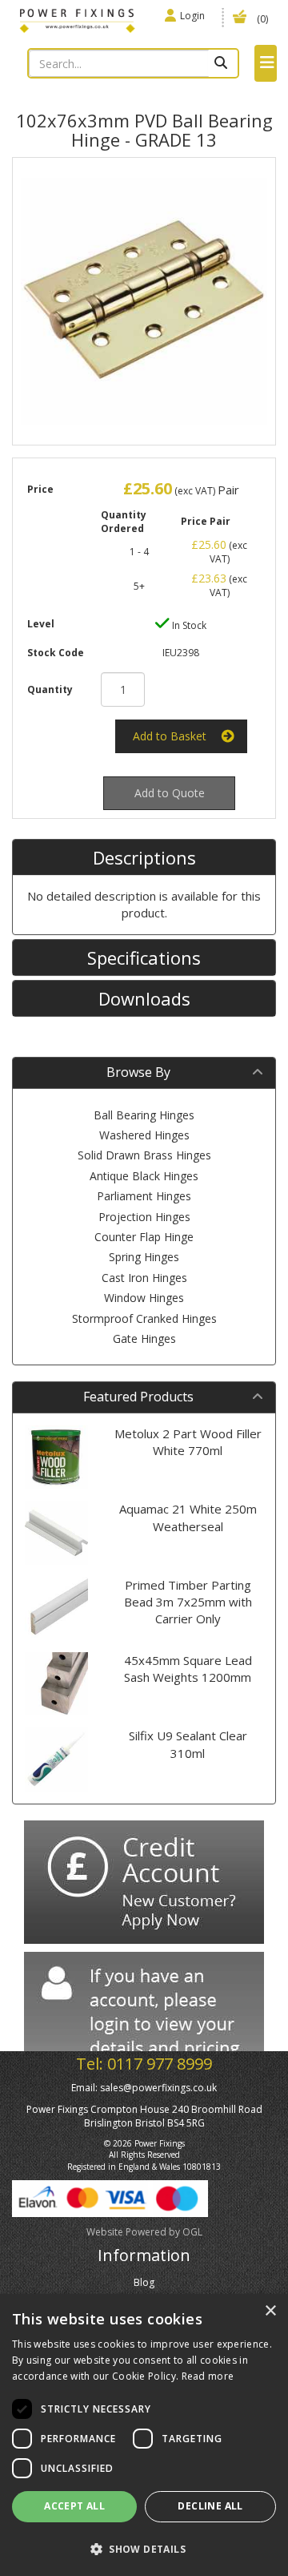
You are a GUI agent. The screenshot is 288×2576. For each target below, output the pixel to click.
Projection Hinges (144, 1217)
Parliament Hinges (144, 1196)
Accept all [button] (74, 2506)
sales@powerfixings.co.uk (158, 2088)
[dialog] (144, 2435)
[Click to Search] (223, 63)
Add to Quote (170, 793)
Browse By (138, 1072)
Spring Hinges (144, 1257)
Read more (208, 2376)
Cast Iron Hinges (144, 1278)
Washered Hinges (144, 1135)
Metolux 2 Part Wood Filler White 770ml (188, 1442)
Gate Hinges (144, 1338)
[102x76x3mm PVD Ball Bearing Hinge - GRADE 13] (144, 301)
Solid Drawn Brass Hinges (144, 1155)
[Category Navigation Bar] (266, 63)
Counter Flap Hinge (144, 1237)
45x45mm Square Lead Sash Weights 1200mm (188, 1669)
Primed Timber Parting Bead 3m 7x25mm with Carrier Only (188, 1602)
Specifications (144, 957)
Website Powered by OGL (144, 2232)
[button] (144, 2548)
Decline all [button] (210, 2506)
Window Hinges (144, 1298)
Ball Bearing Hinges (144, 1115)
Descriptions (144, 857)
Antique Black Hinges (144, 1176)
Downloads (144, 998)
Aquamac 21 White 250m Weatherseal (188, 1517)
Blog (144, 2282)
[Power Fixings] (77, 19)
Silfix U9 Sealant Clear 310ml (188, 1744)
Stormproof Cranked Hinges (144, 1318)
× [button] (270, 2311)
